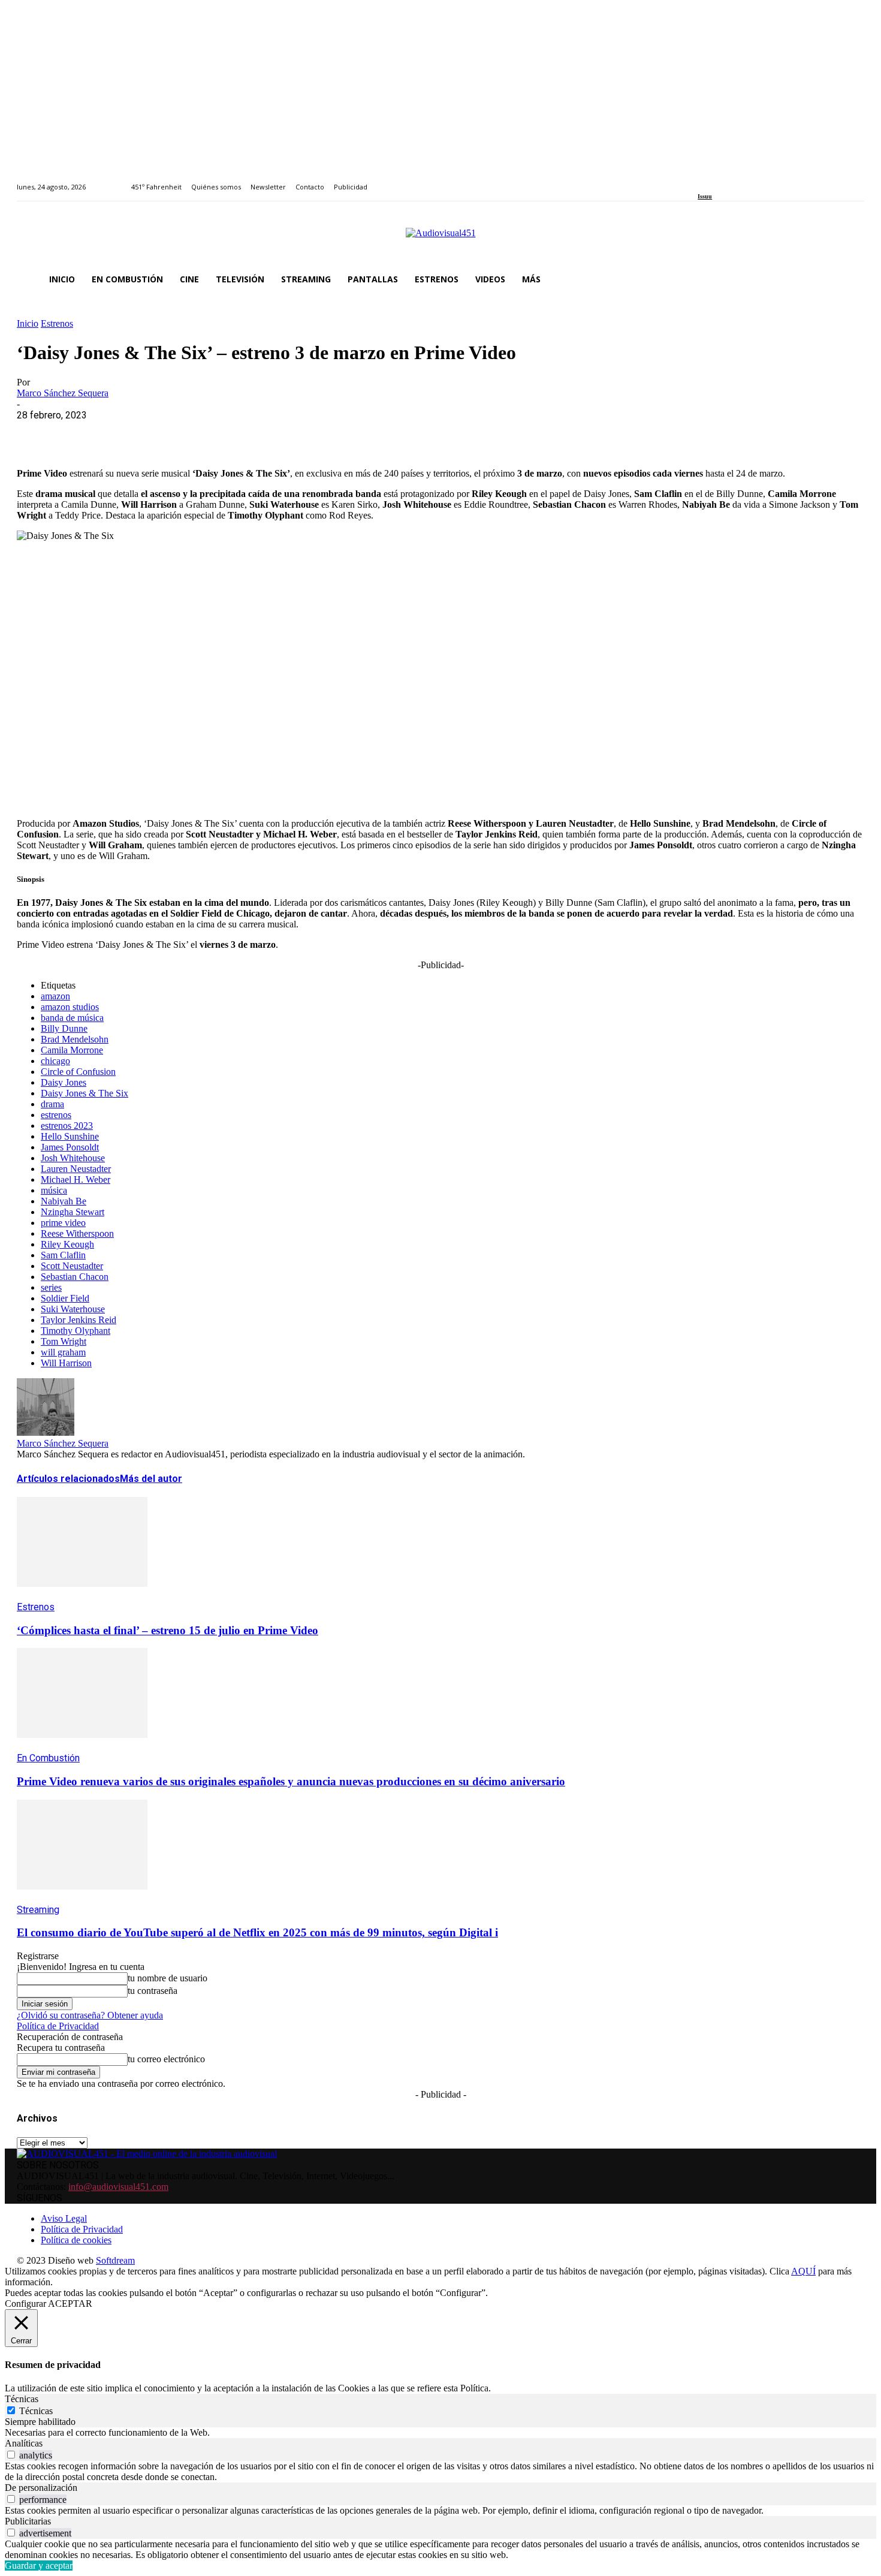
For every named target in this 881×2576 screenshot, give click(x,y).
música (54, 1190)
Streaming (38, 1910)
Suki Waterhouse (73, 1309)
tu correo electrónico (166, 2059)
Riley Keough (67, 1244)
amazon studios (70, 1007)
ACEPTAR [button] (70, 2304)
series (51, 1287)
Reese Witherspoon (77, 1233)
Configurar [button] (25, 2304)
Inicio (28, 323)
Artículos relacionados (68, 1479)
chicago (55, 1061)
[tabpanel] (441, 2433)
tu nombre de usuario (168, 1978)
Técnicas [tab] (22, 2399)
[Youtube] (756, 180)
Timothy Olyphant (76, 1331)
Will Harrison (66, 1363)
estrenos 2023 (67, 1126)
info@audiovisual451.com (118, 2187)
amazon (55, 996)
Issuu (705, 196)
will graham (63, 1352)
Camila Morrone (72, 1050)
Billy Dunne (64, 1028)
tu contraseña (153, 1991)
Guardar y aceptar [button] (39, 2566)
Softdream (115, 2260)
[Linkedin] (729, 180)
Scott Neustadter (72, 1266)
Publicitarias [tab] (28, 2521)
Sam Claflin (63, 1255)
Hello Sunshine (70, 1136)
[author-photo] (46, 1432)
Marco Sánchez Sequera (63, 393)
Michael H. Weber (76, 1179)
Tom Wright (64, 1341)
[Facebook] (702, 180)
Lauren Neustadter (76, 1169)
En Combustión (48, 1758)
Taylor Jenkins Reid (79, 1320)
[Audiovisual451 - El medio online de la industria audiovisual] (441, 239)
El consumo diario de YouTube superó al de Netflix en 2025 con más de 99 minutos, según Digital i (257, 1932)
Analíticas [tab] (24, 2443)
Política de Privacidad (58, 2026)
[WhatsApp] (123, 433)
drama (52, 1104)
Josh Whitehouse (73, 1158)
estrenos (56, 1115)
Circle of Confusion (78, 1072)
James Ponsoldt (70, 1147)
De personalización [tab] (41, 2488)
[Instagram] (715, 180)
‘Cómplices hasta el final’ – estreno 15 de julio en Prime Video (168, 1630)
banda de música (72, 1018)
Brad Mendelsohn (75, 1039)
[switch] (11, 2455)
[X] (80, 433)
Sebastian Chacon (75, 1277)
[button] (850, 279)
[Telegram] (252, 433)
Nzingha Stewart (73, 1212)
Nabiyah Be (64, 1201)
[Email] (209, 433)
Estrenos (57, 323)
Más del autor (151, 1479)
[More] (295, 433)
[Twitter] (743, 180)
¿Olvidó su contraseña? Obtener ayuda (90, 2015)
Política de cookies (76, 2240)
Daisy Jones (64, 1082)
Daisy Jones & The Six (85, 1093)
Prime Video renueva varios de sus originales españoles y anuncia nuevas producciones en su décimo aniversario (291, 1781)
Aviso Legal (64, 2218)
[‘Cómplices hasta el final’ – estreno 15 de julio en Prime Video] (82, 1596)
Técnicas (36, 2411)
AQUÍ (803, 2271)
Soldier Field (65, 1298)
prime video (63, 1223)
